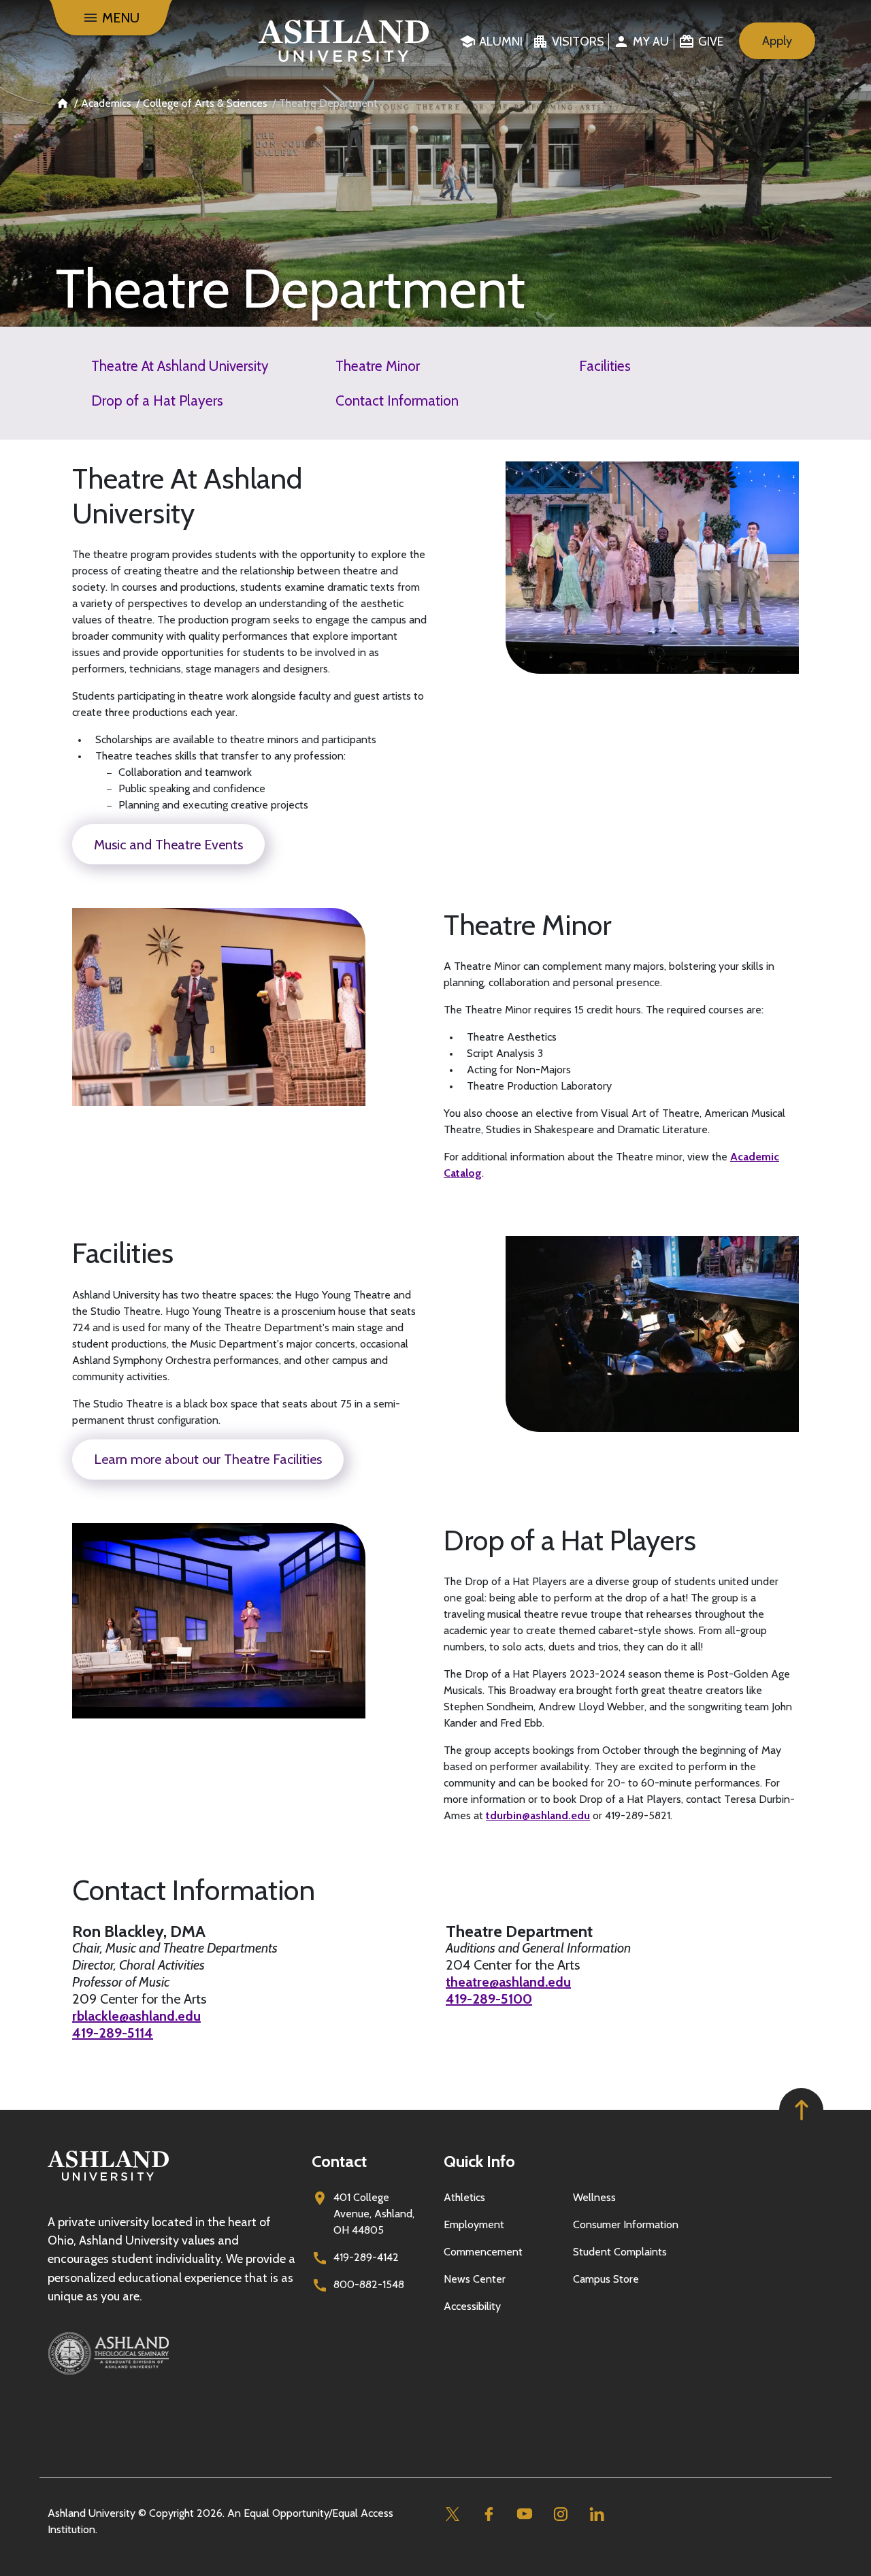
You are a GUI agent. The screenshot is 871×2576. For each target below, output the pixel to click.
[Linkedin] (596, 2514)
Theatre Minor (378, 366)
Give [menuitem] (711, 42)
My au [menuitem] (651, 42)
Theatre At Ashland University (180, 366)
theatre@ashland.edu (508, 1982)
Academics (106, 103)
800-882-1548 (369, 2284)
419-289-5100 (489, 1999)
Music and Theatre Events (168, 845)
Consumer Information (626, 2224)
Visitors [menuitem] (578, 42)
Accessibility (472, 2306)
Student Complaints (620, 2252)
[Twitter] (452, 2514)
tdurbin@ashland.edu (538, 1815)
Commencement (483, 2252)
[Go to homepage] (108, 2181)
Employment (474, 2224)
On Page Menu (769, 2554)
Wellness (594, 2197)
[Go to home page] (344, 41)
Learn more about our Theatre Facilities (208, 1459)
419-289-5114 (113, 2033)
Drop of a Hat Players (157, 401)
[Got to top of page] (801, 2110)
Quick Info (479, 2161)
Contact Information (397, 401)
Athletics (464, 2197)
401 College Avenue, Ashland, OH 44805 (374, 2214)
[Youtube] (524, 2514)
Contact (339, 2161)
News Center (475, 2279)
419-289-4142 (366, 2257)
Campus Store (606, 2279)
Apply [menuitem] (777, 41)
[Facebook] (488, 2514)
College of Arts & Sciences (205, 103)
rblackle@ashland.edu (136, 2016)
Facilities (605, 366)
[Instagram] (560, 2514)
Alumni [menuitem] (501, 42)
